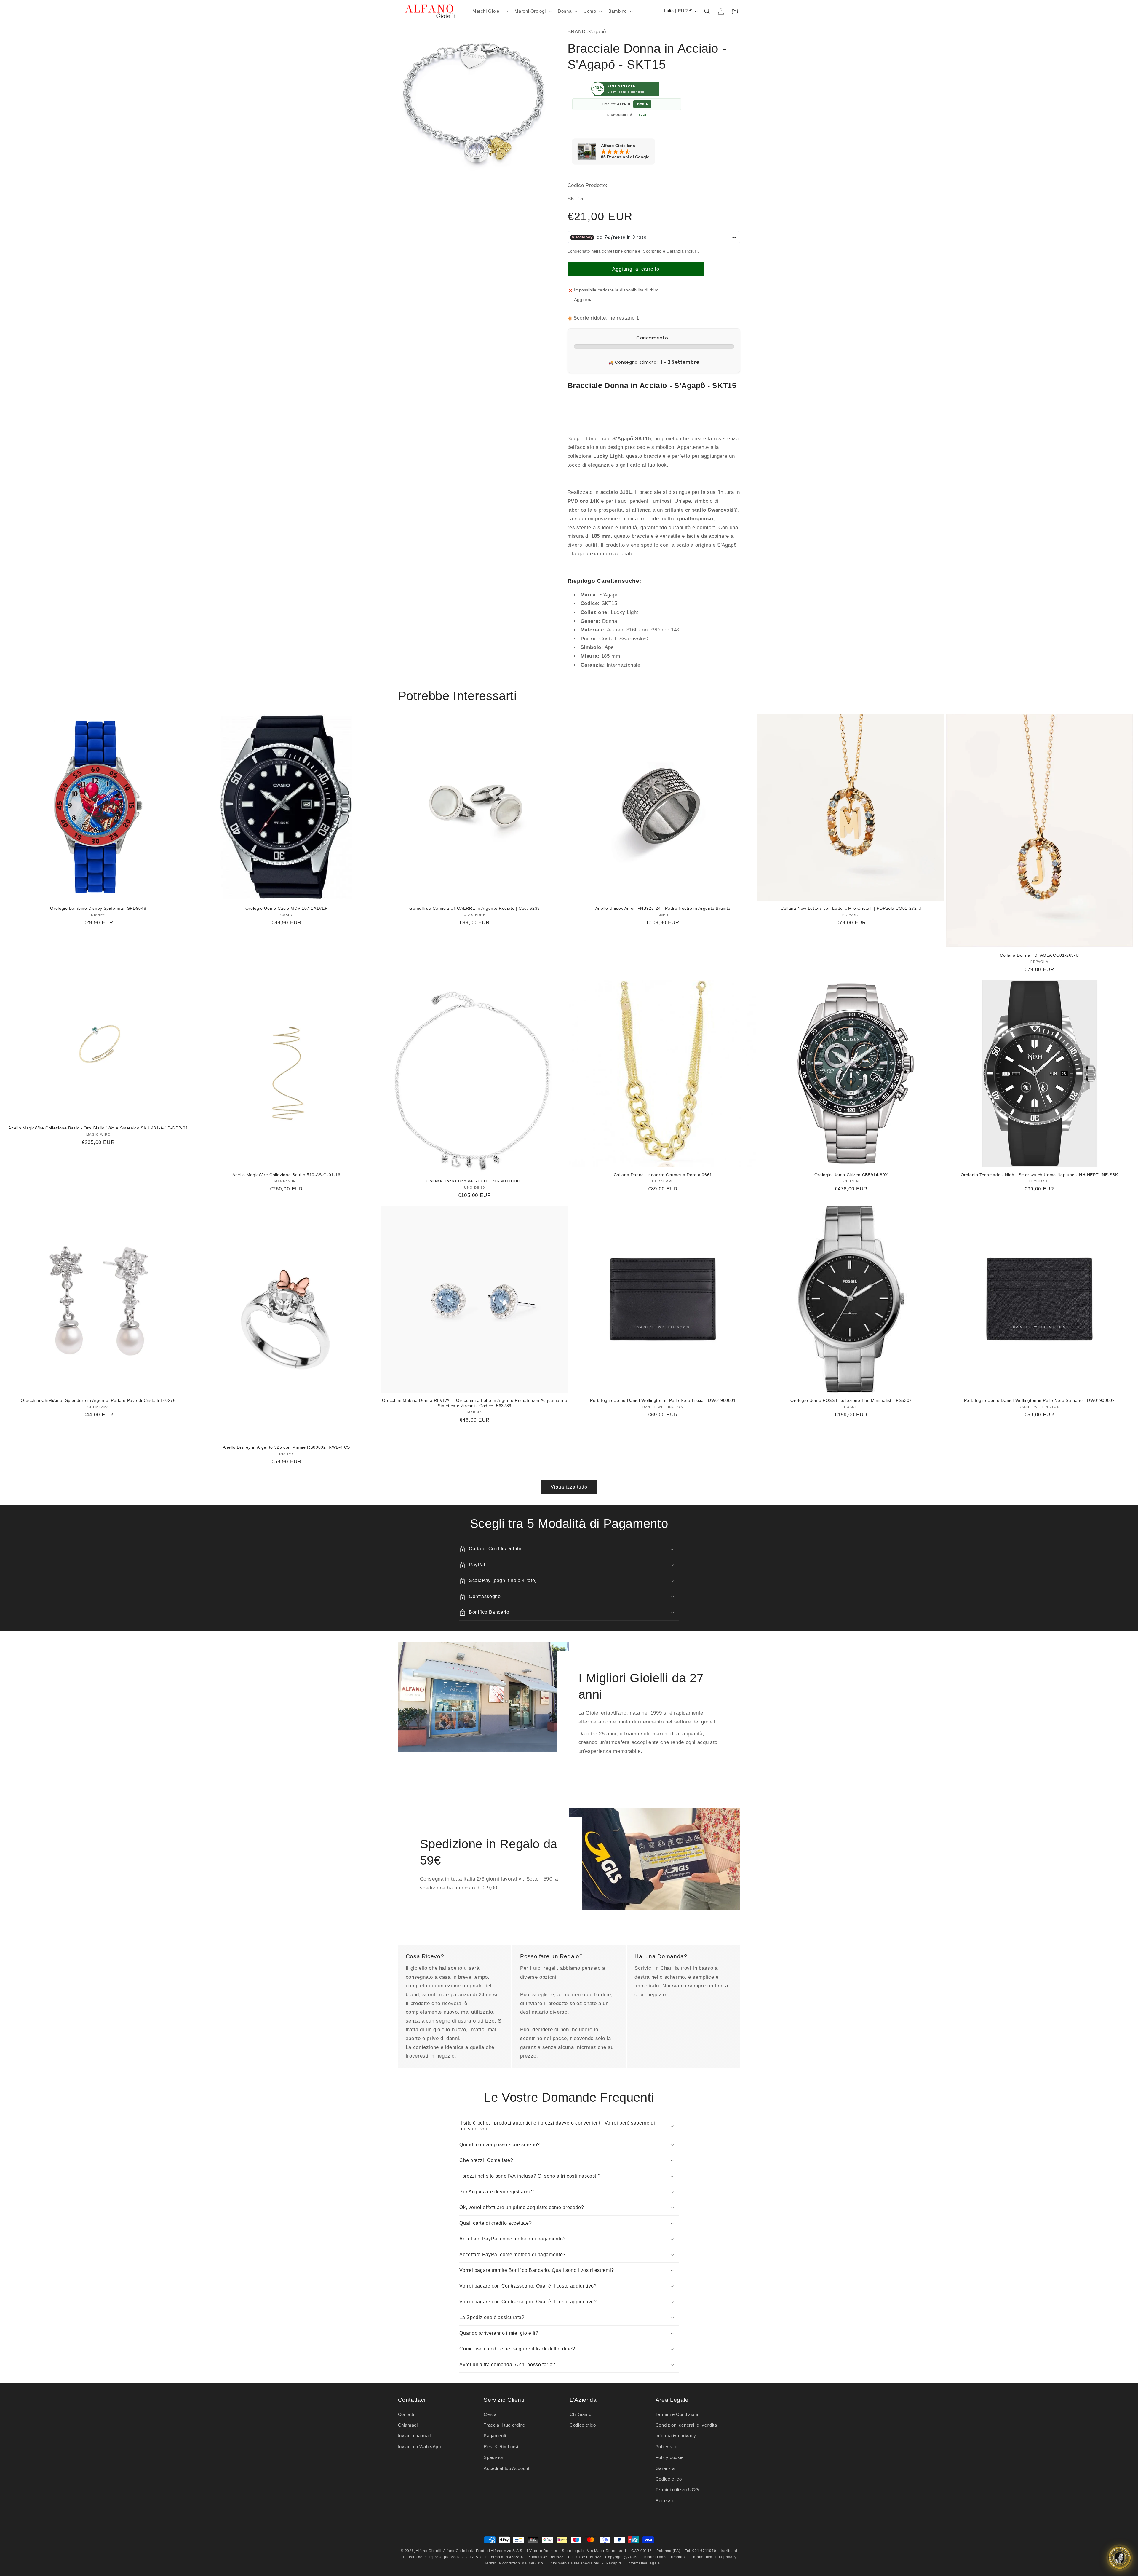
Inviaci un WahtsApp (419, 2447)
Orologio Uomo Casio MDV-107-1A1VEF (286, 908)
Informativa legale (644, 2563)
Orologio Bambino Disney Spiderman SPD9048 (98, 908)
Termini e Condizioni (677, 2414)
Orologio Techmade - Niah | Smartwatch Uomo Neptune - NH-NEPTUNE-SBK (1039, 1175)
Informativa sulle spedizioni (574, 2563)
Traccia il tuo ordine (504, 2425)
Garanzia (665, 2468)
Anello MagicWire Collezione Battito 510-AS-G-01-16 (286, 1175)
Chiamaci (408, 2425)
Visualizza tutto (569, 1487)
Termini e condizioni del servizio (514, 2563)
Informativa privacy (676, 2436)
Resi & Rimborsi (501, 2447)
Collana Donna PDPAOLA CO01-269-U (1039, 955)
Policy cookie (670, 2457)
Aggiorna (583, 300)
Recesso (665, 2501)
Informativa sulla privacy (714, 2557)
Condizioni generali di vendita (686, 2425)
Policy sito (667, 2447)
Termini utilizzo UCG (677, 2490)
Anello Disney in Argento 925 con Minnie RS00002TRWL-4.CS (286, 1447)
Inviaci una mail (414, 2436)
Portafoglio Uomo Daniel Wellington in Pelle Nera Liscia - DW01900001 (663, 1400)
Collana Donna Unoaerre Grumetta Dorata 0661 (663, 1175)
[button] (490, 11)
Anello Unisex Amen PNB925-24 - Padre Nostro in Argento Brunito (663, 908)
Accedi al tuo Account (506, 2468)
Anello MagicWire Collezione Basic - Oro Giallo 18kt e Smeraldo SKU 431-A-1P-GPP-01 (98, 1128)
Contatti (406, 2414)
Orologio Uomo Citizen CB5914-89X (851, 1175)
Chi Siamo (581, 2414)
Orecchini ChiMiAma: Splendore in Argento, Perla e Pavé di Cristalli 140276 (98, 1400)
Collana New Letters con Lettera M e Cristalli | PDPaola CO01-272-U (851, 908)
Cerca (490, 2414)
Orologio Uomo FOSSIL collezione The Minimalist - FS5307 (851, 1400)
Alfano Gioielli (429, 2551)
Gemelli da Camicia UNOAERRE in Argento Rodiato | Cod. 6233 (475, 908)
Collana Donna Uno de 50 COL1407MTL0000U (475, 1181)
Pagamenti (495, 2436)
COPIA (642, 104)
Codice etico (583, 2425)
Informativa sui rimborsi (665, 2557)
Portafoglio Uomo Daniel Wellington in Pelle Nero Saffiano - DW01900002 (1039, 1400)
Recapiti (613, 2563)
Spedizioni (494, 2457)
